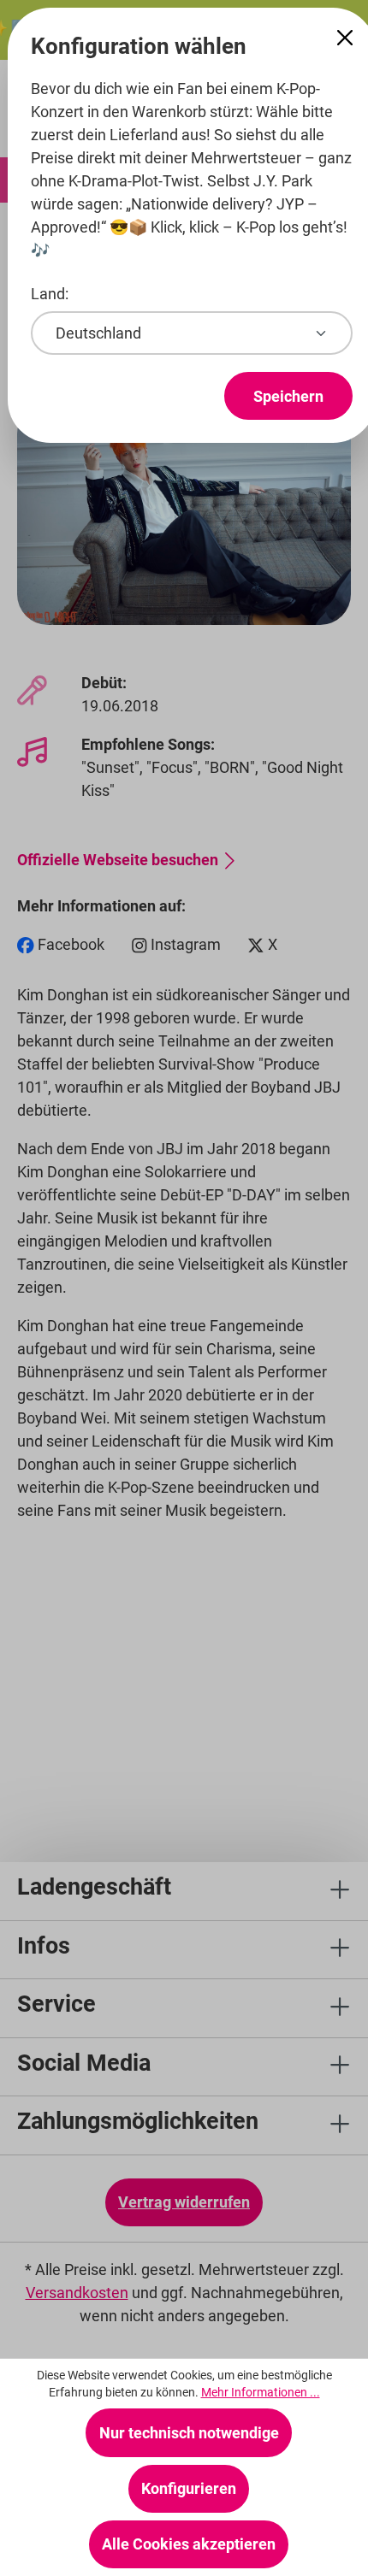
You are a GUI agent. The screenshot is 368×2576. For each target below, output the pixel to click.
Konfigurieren (189, 2488)
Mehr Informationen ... (261, 2392)
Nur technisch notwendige (189, 2433)
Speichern (288, 396)
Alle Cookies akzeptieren (189, 2544)
